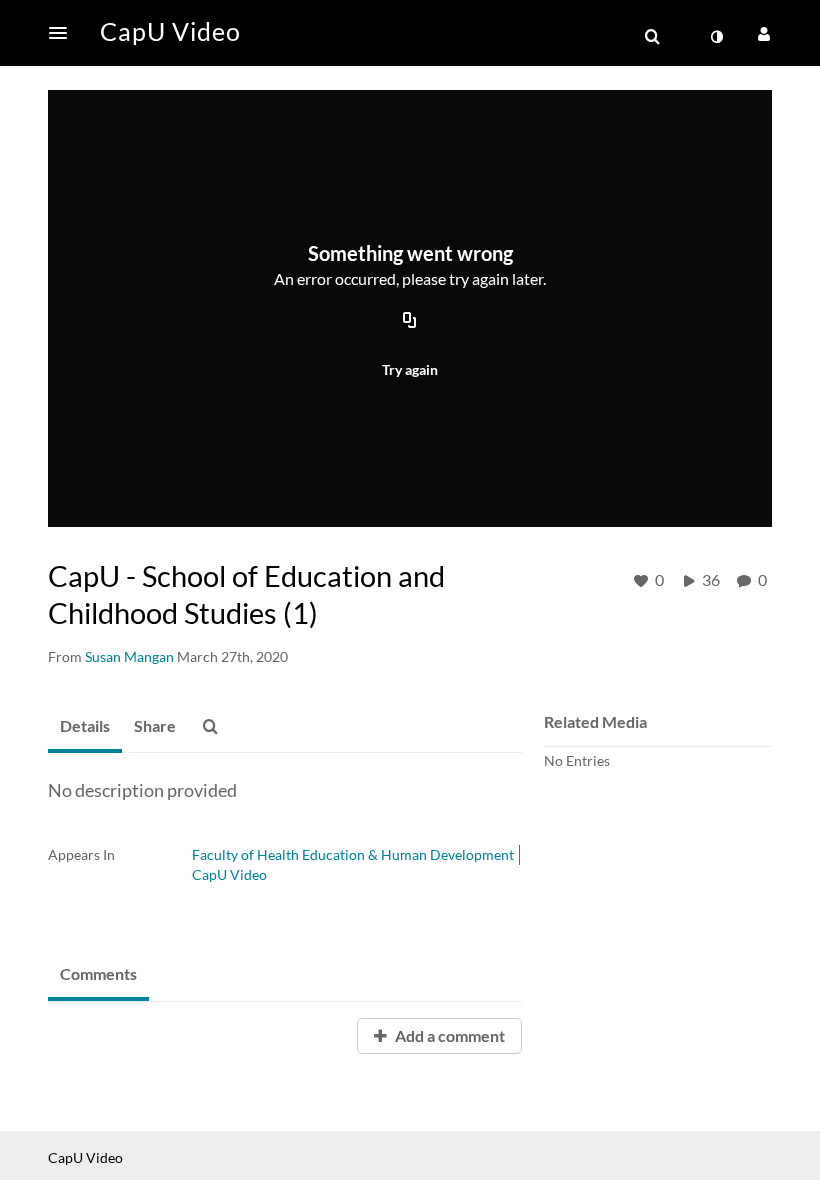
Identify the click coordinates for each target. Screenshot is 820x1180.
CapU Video (229, 874)
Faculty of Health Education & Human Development (353, 854)
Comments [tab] (98, 973)
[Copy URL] (410, 322)
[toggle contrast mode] (716, 37)
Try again (410, 369)
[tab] (85, 727)
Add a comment (448, 1035)
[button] (64, 33)
